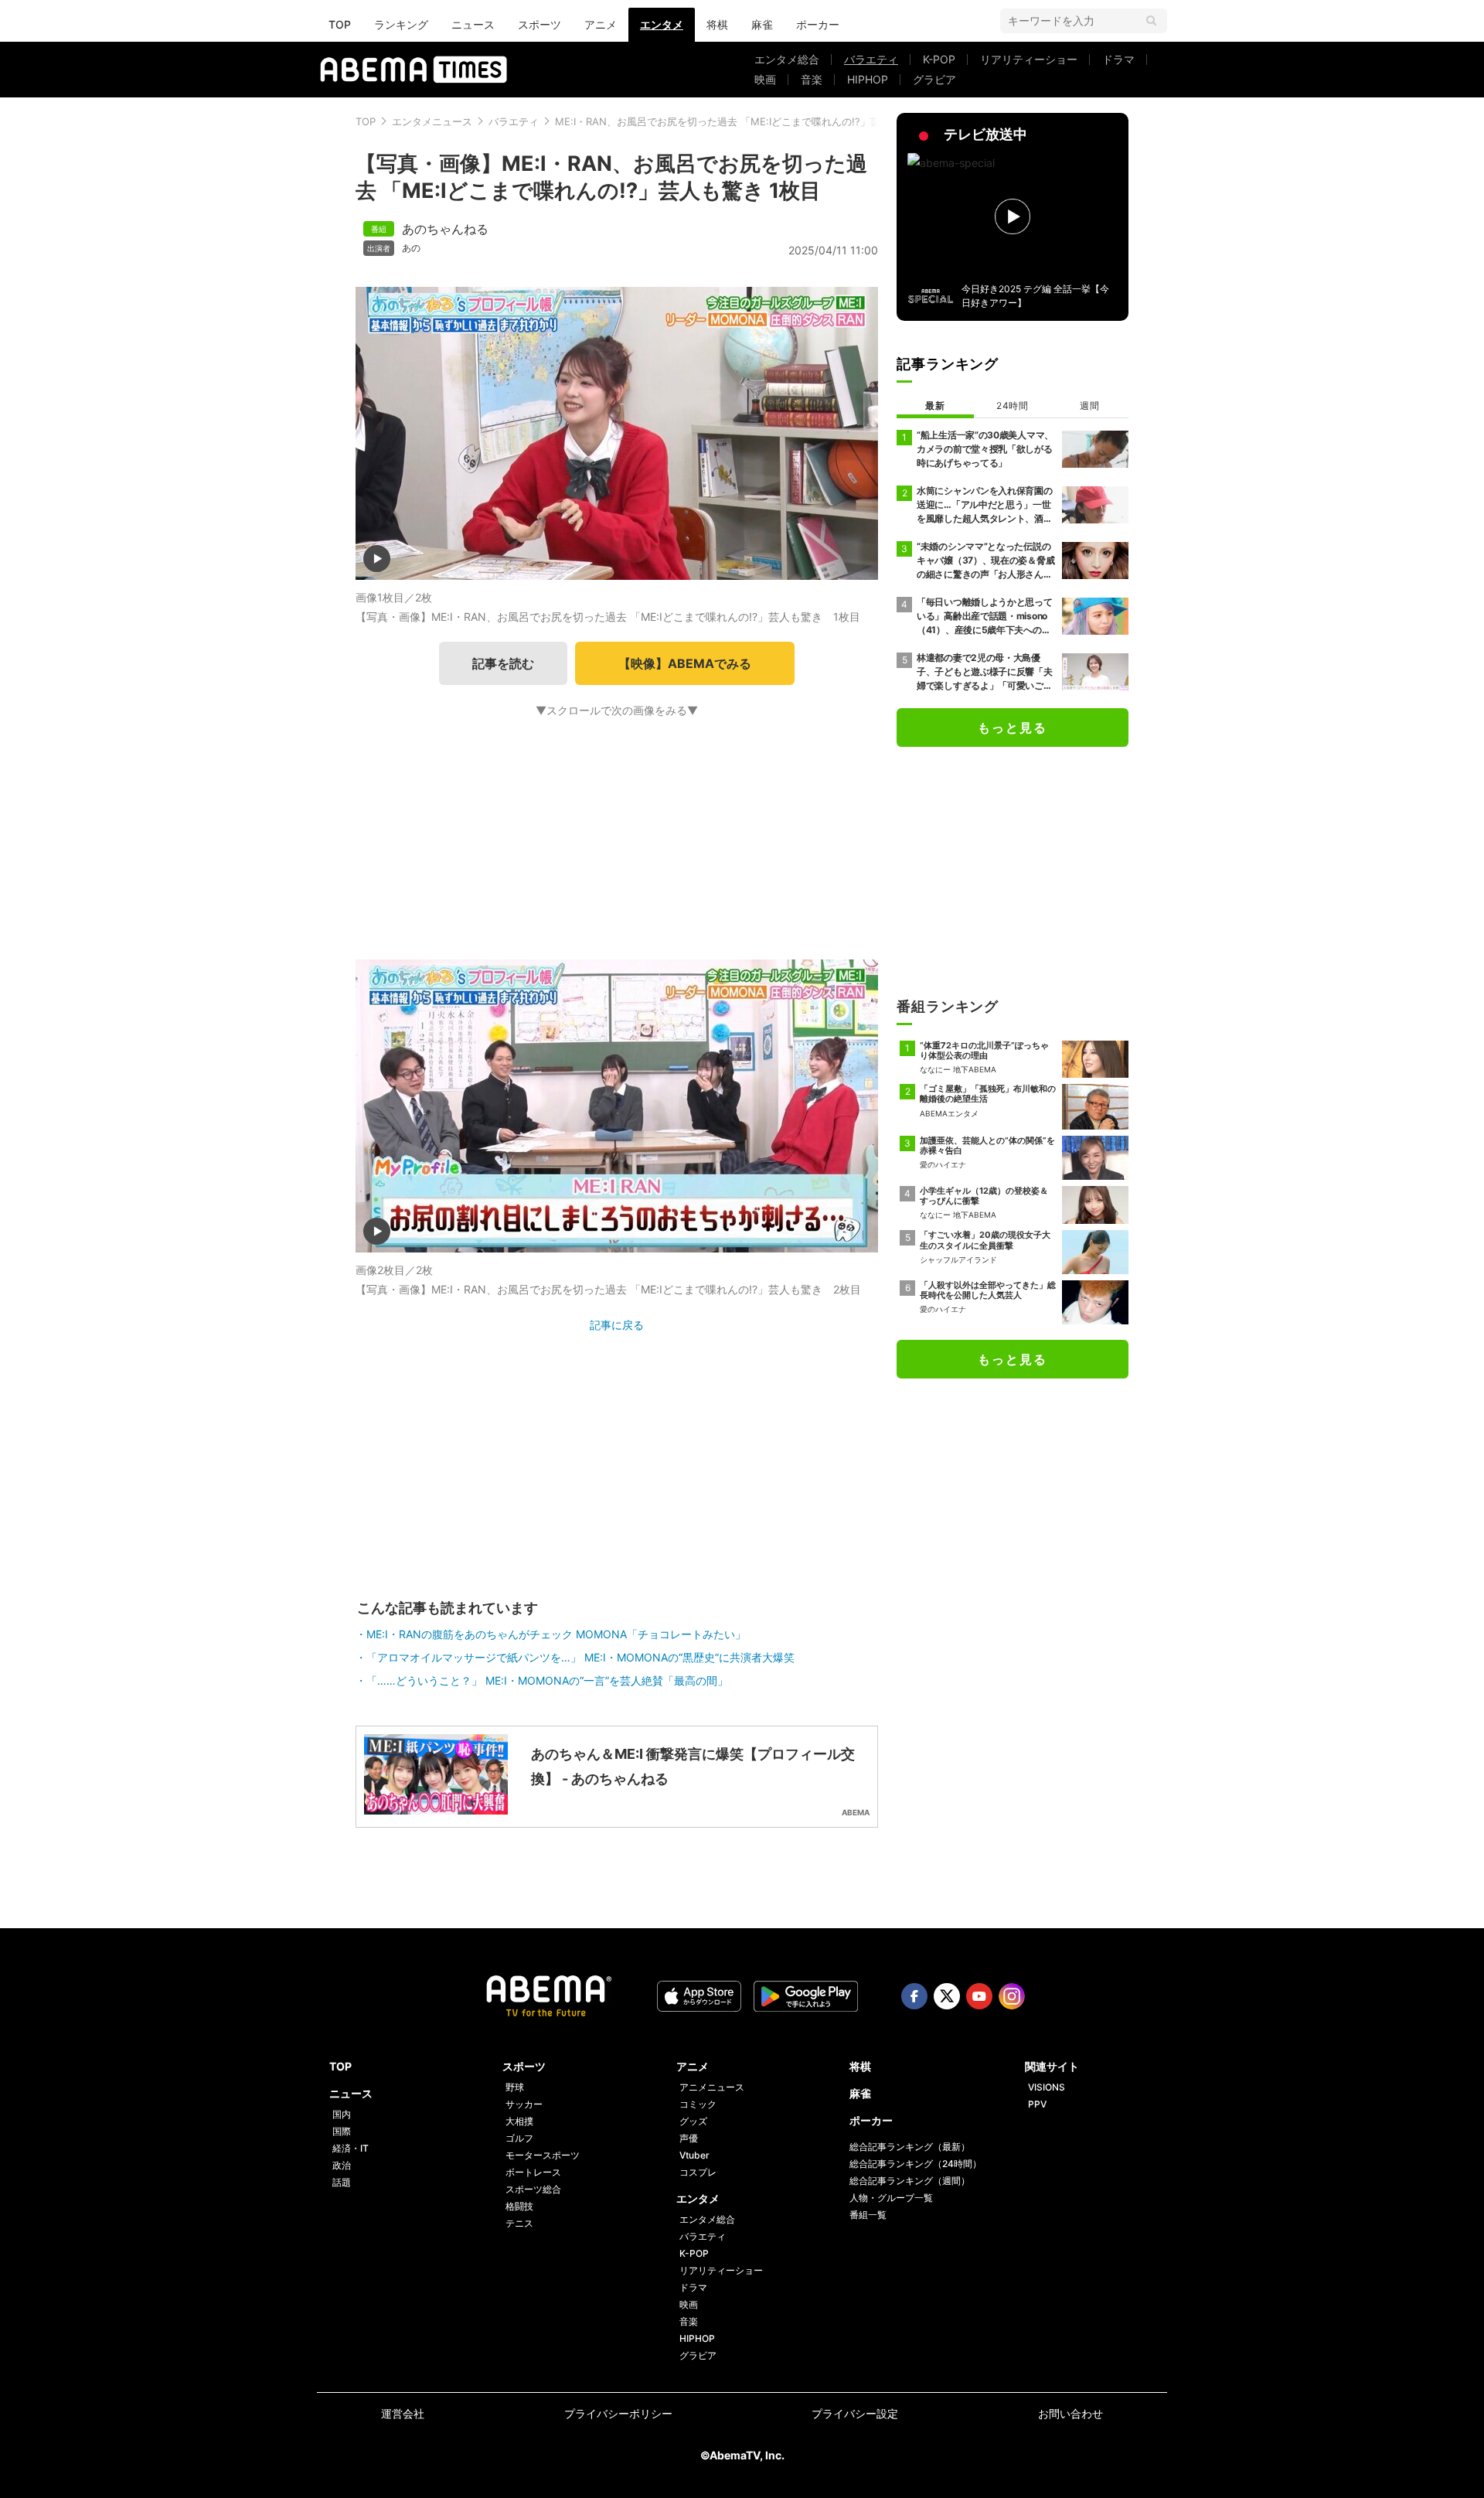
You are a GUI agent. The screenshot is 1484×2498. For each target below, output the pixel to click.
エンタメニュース (432, 121)
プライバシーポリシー (618, 2413)
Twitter (947, 1996)
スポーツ (539, 24)
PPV (1037, 2104)
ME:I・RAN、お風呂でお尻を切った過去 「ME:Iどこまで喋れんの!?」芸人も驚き (738, 121)
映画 (765, 79)
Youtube (979, 1996)
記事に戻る (617, 1325)
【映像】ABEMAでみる (685, 663)
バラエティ (871, 59)
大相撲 (519, 2121)
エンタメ (662, 24)
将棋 (717, 24)
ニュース (473, 24)
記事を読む (503, 663)
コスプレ (698, 2172)
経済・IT (351, 2148)
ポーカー (818, 24)
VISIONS (1047, 2087)
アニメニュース (712, 2087)
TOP (340, 24)
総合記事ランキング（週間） (910, 2181)
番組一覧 (868, 2215)
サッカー (524, 2104)
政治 (342, 2165)
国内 (342, 2114)
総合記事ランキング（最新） (910, 2147)
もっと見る (1013, 728)
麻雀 (762, 24)
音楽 (812, 79)
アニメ (601, 24)
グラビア (934, 79)
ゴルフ (519, 2138)
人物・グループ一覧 (891, 2198)
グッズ (693, 2121)
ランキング (401, 24)
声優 (689, 2138)
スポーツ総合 (533, 2189)
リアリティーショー (1029, 59)
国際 (342, 2131)
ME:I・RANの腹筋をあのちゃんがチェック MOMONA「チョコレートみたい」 (556, 1634)
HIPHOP (868, 79)
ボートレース (533, 2172)
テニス (519, 2223)
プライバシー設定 (855, 2413)
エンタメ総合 (787, 59)
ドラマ (1118, 59)
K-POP (939, 59)
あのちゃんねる (445, 229)
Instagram (1012, 1996)
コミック (698, 2104)
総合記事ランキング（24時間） (916, 2164)
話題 (342, 2182)
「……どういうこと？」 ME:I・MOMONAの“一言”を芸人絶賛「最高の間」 (547, 1680)
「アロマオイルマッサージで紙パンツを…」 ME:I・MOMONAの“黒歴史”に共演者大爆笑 (580, 1657)
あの (411, 248)
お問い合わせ (1070, 2413)
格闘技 (519, 2206)
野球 (515, 2087)
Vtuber (694, 2155)
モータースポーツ (543, 2155)
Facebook (914, 1996)
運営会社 (403, 2413)
